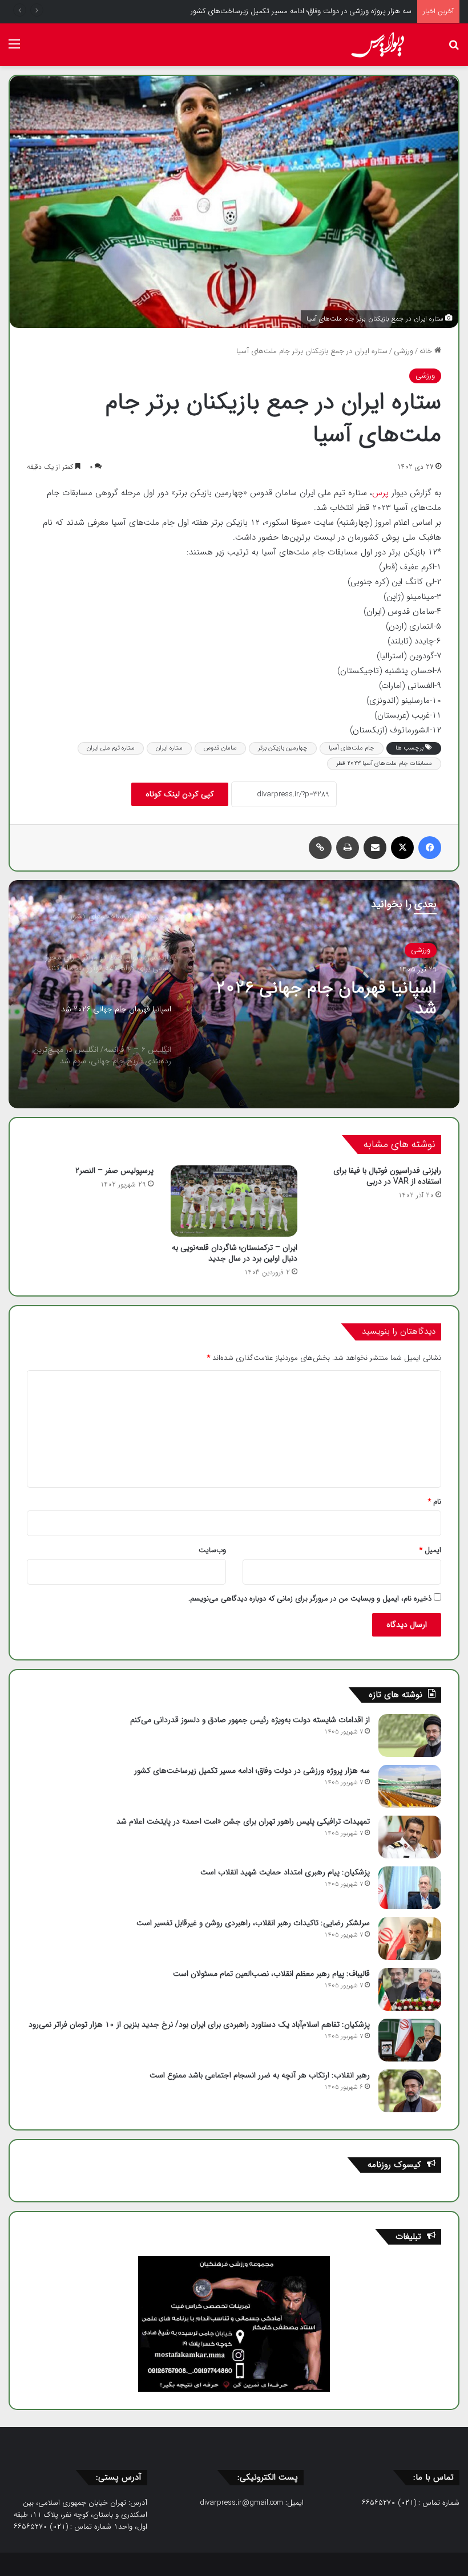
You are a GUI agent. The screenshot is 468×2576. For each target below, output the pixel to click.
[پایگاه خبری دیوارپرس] (382, 45)
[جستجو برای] (454, 49)
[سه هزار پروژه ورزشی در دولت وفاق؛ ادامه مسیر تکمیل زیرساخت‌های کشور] (410, 1786)
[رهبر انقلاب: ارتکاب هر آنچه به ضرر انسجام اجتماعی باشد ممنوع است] (410, 2091)
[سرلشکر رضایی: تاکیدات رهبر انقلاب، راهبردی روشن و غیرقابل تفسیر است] (410, 1939)
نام (435, 1502)
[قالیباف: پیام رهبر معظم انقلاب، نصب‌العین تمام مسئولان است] (410, 1989)
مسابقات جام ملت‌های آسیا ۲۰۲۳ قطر (384, 764)
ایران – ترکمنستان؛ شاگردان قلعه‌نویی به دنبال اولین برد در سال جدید (235, 1253)
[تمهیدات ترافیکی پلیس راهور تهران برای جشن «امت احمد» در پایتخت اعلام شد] (410, 1837)
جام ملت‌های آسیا (352, 748)
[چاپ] (348, 848)
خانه (427, 351)
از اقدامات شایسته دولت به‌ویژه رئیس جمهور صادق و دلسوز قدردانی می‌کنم (250, 1720)
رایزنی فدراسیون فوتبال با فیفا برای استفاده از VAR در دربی (387, 1176)
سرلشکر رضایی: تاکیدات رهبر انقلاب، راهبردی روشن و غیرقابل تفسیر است (253, 1923)
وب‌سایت (212, 1550)
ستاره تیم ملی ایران (111, 748)
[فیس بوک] (430, 848)
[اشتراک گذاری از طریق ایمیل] (375, 848)
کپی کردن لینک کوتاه (180, 794)
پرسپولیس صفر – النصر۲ (114, 1170)
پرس (382, 493)
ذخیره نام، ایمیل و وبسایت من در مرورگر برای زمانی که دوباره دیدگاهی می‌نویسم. (310, 1599)
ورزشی (404, 351)
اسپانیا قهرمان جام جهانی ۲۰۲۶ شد (326, 999)
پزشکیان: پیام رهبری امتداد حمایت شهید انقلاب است (285, 1872)
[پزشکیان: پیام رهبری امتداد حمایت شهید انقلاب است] (410, 1888)
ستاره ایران (169, 748)
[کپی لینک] (320, 848)
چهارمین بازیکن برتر (283, 748)
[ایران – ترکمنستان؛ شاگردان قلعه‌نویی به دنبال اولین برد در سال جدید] (234, 1201)
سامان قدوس (220, 748)
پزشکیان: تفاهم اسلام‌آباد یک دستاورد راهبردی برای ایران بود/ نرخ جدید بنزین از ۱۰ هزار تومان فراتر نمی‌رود (199, 2024)
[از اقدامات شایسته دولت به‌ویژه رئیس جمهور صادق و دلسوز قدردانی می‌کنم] (410, 1735)
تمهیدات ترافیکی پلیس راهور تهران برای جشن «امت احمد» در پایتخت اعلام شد (243, 1821)
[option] (234, 994)
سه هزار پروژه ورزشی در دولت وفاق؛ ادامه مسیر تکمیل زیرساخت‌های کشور (252, 1771)
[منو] (14, 49)
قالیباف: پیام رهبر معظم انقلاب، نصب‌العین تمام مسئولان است (271, 1974)
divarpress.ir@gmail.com (241, 2503)
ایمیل (430, 1550)
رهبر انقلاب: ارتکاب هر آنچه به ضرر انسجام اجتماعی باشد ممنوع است (260, 2075)
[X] (402, 848)
